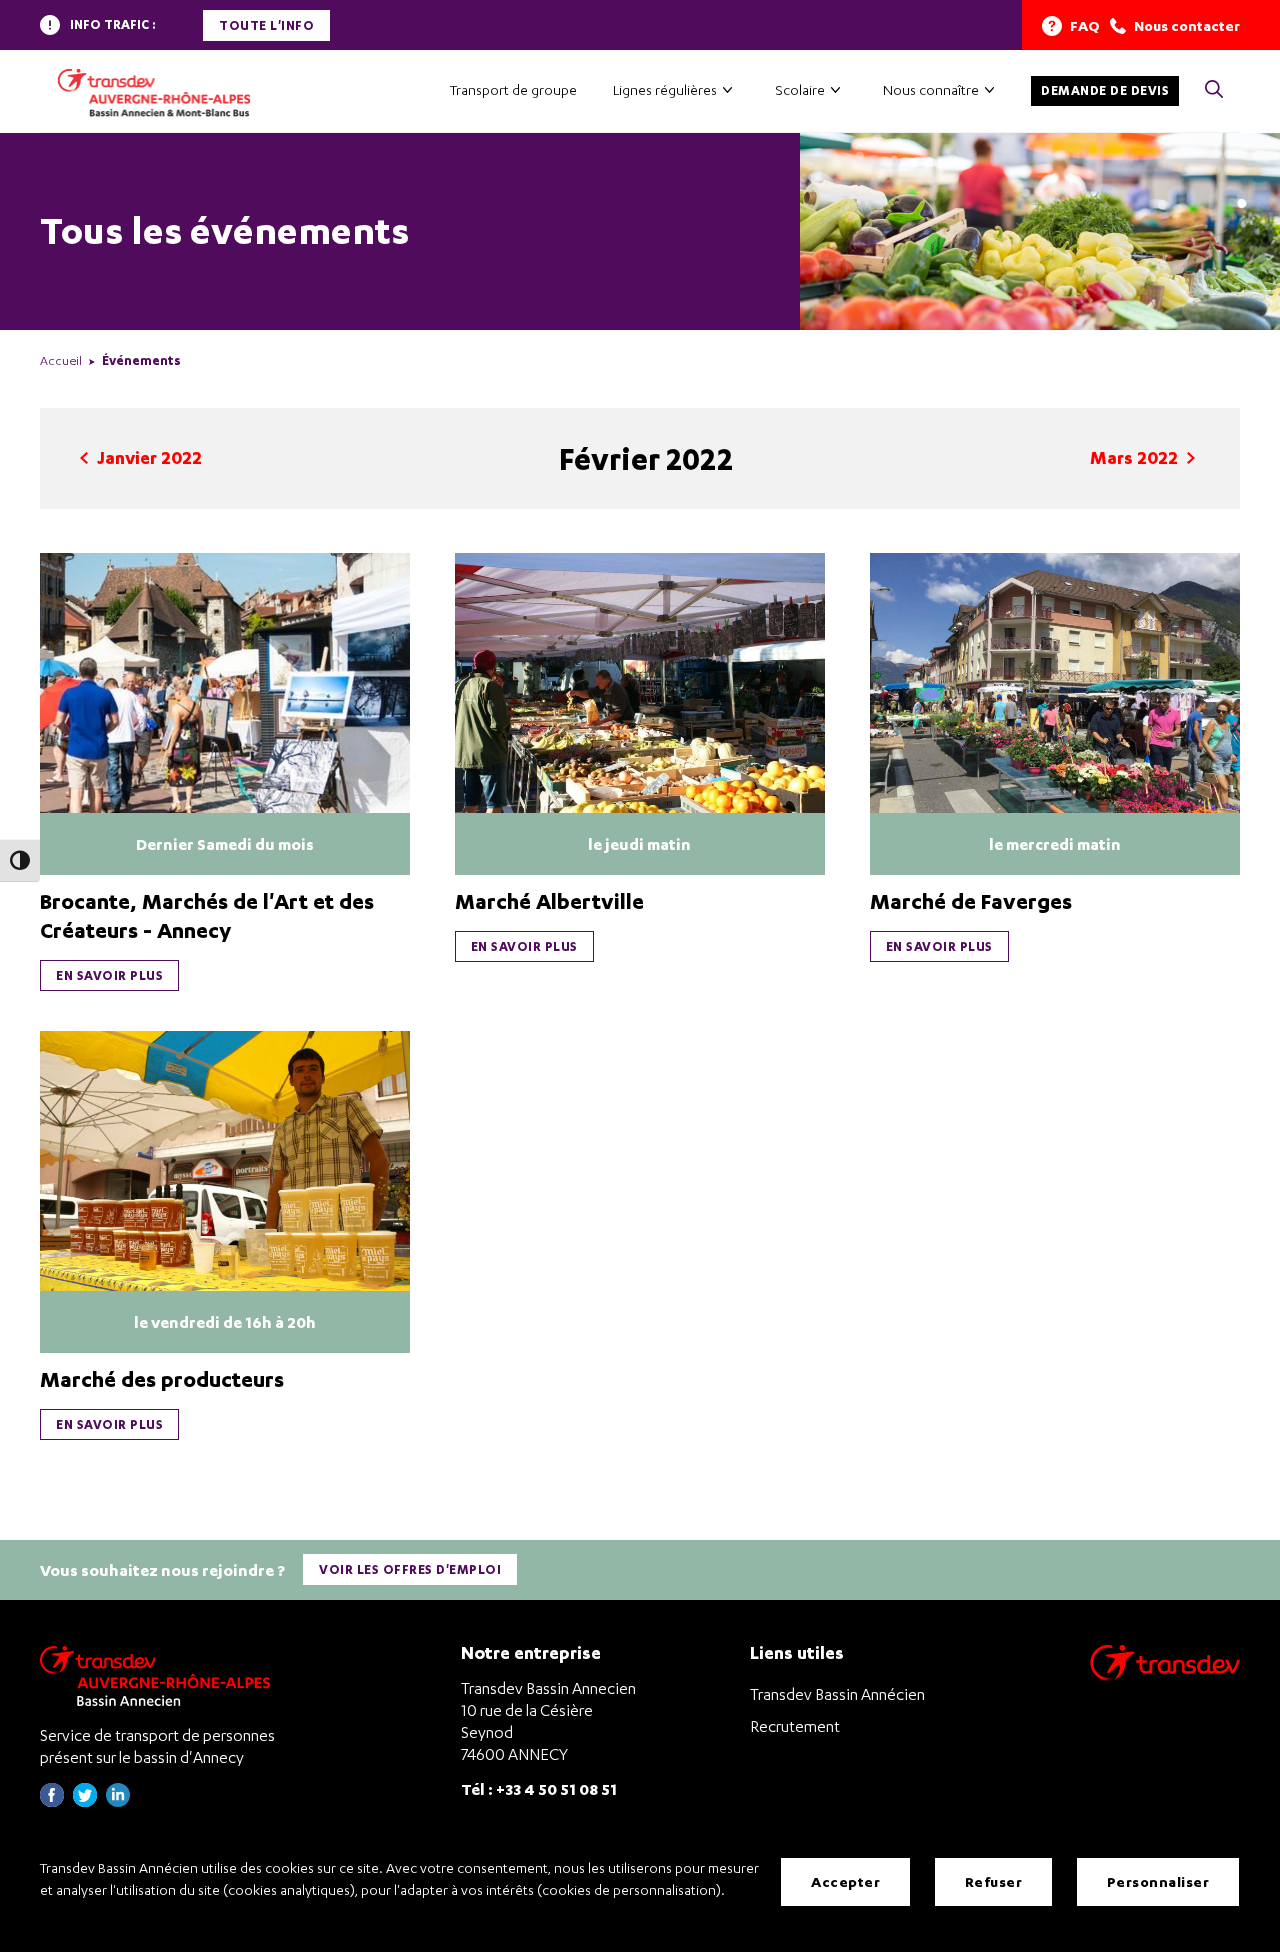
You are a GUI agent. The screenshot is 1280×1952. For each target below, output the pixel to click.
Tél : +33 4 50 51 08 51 (539, 1788)
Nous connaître (931, 89)
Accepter (845, 1881)
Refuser (994, 1881)
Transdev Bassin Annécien (837, 1694)
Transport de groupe (513, 89)
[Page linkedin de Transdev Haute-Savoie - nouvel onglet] (118, 1801)
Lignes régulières (665, 89)
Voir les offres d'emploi (410, 1569)
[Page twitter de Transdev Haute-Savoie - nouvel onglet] (85, 1801)
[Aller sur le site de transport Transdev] (1165, 1675)
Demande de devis (1105, 90)
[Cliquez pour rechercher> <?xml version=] (1214, 90)
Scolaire (800, 89)
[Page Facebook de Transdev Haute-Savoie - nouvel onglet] (52, 1801)
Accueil (61, 360)
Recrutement (795, 1726)
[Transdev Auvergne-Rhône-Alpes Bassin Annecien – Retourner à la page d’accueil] (160, 1675)
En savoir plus (109, 975)
